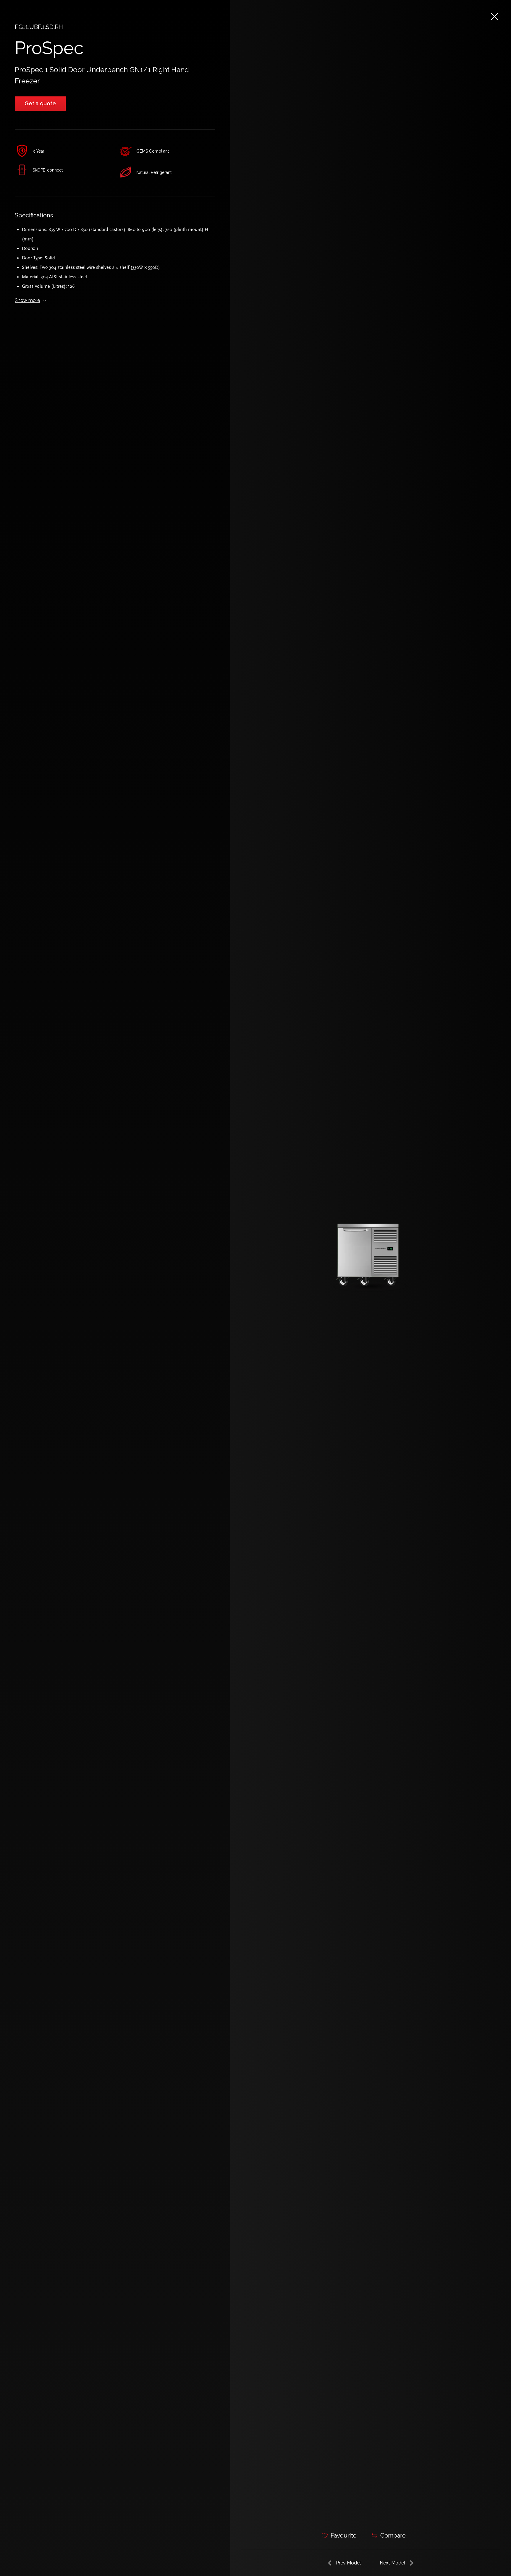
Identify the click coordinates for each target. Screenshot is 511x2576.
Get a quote (40, 103)
